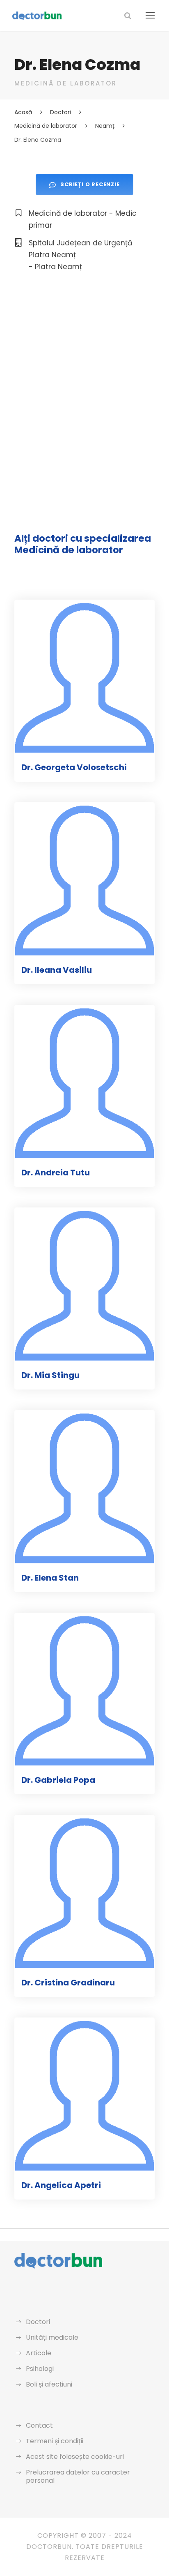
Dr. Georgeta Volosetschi (74, 767)
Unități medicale (52, 2337)
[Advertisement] (84, 376)
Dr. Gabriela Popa (58, 1780)
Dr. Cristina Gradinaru (68, 1983)
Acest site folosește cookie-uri (75, 2457)
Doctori (38, 2322)
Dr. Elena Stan (50, 1578)
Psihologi (40, 2369)
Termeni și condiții (55, 2441)
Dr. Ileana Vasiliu (57, 970)
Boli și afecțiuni (49, 2384)
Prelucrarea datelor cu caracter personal (78, 2476)
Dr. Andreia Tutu (56, 1173)
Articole (39, 2353)
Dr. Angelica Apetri (61, 2185)
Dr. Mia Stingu (50, 1375)
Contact (39, 2425)
